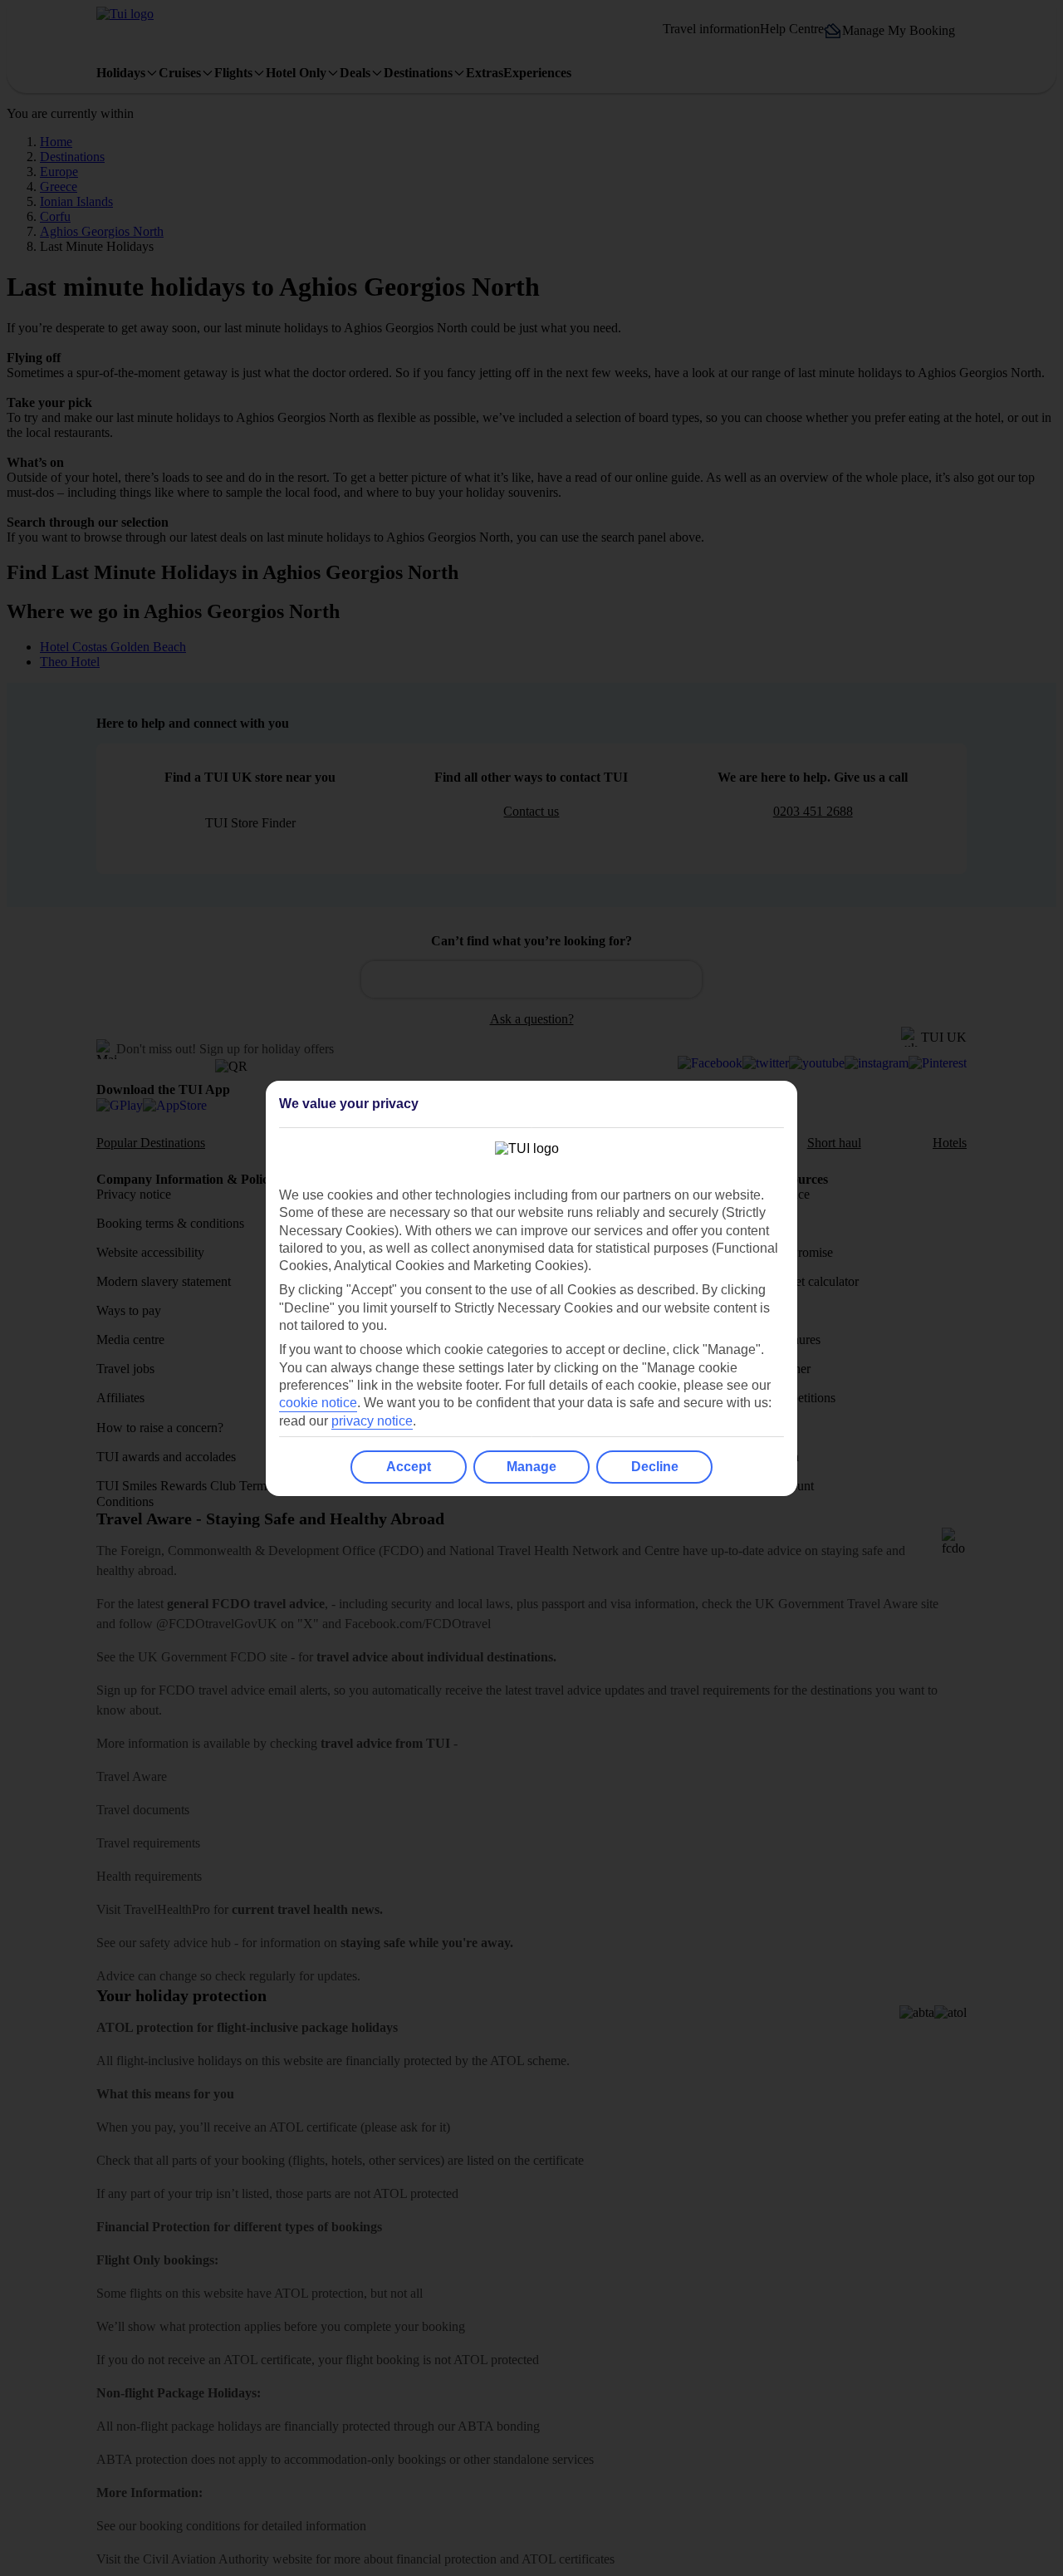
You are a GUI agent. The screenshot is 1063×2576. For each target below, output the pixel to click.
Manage (531, 1467)
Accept (409, 1467)
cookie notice (318, 1403)
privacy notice (372, 1421)
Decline (655, 1467)
